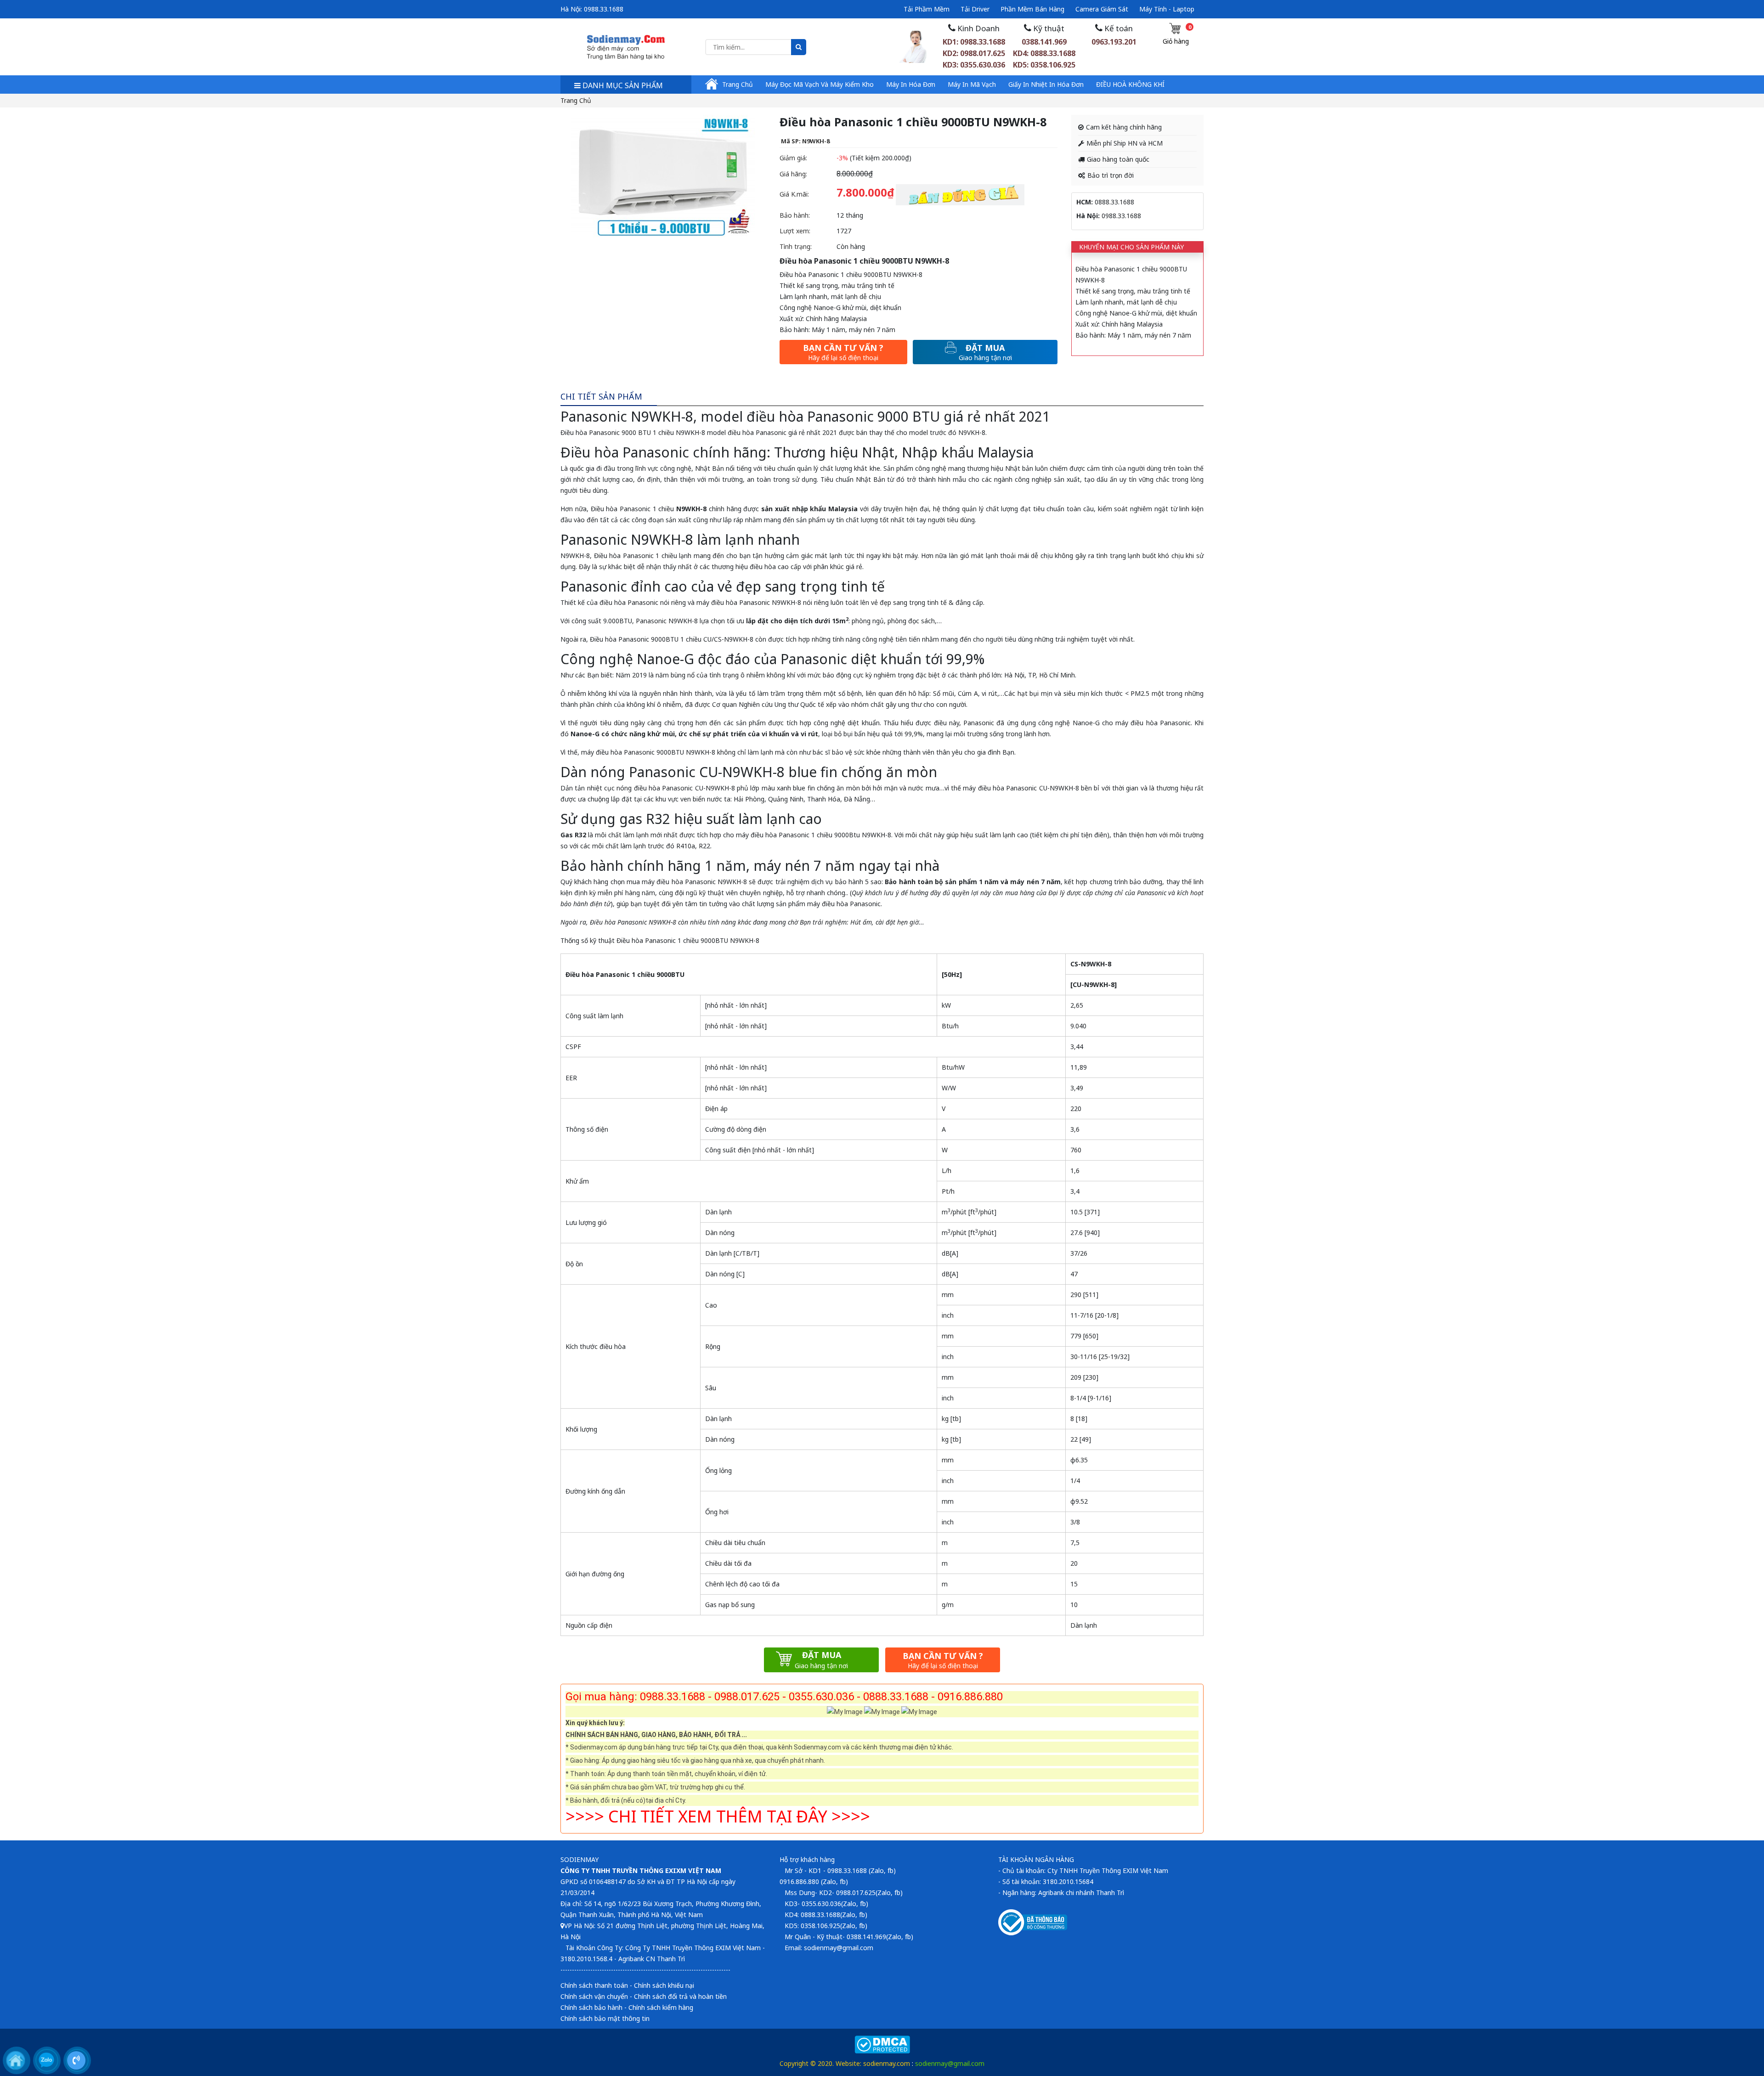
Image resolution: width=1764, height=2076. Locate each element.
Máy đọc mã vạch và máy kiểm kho (820, 84)
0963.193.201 (1114, 42)
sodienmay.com (887, 2063)
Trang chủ (738, 84)
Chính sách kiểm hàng (661, 2007)
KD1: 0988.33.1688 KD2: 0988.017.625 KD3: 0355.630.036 (974, 53)
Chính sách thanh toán (594, 1985)
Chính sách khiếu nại (664, 1985)
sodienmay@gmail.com (950, 2063)
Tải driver (975, 9)
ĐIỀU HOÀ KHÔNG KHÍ (1130, 84)
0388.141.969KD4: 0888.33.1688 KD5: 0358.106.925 (1044, 53)
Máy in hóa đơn (911, 84)
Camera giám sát (1102, 9)
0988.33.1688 (604, 9)
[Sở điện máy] (626, 46)
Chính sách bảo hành (591, 2007)
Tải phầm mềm (927, 9)
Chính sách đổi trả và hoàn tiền (680, 1996)
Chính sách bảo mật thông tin (605, 2018)
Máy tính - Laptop (1167, 9)
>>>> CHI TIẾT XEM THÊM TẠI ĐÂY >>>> (718, 1816)
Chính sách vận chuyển (594, 1996)
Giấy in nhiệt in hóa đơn (1046, 84)
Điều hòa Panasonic (621, 509)
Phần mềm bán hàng (1032, 9)
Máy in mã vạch (972, 84)
